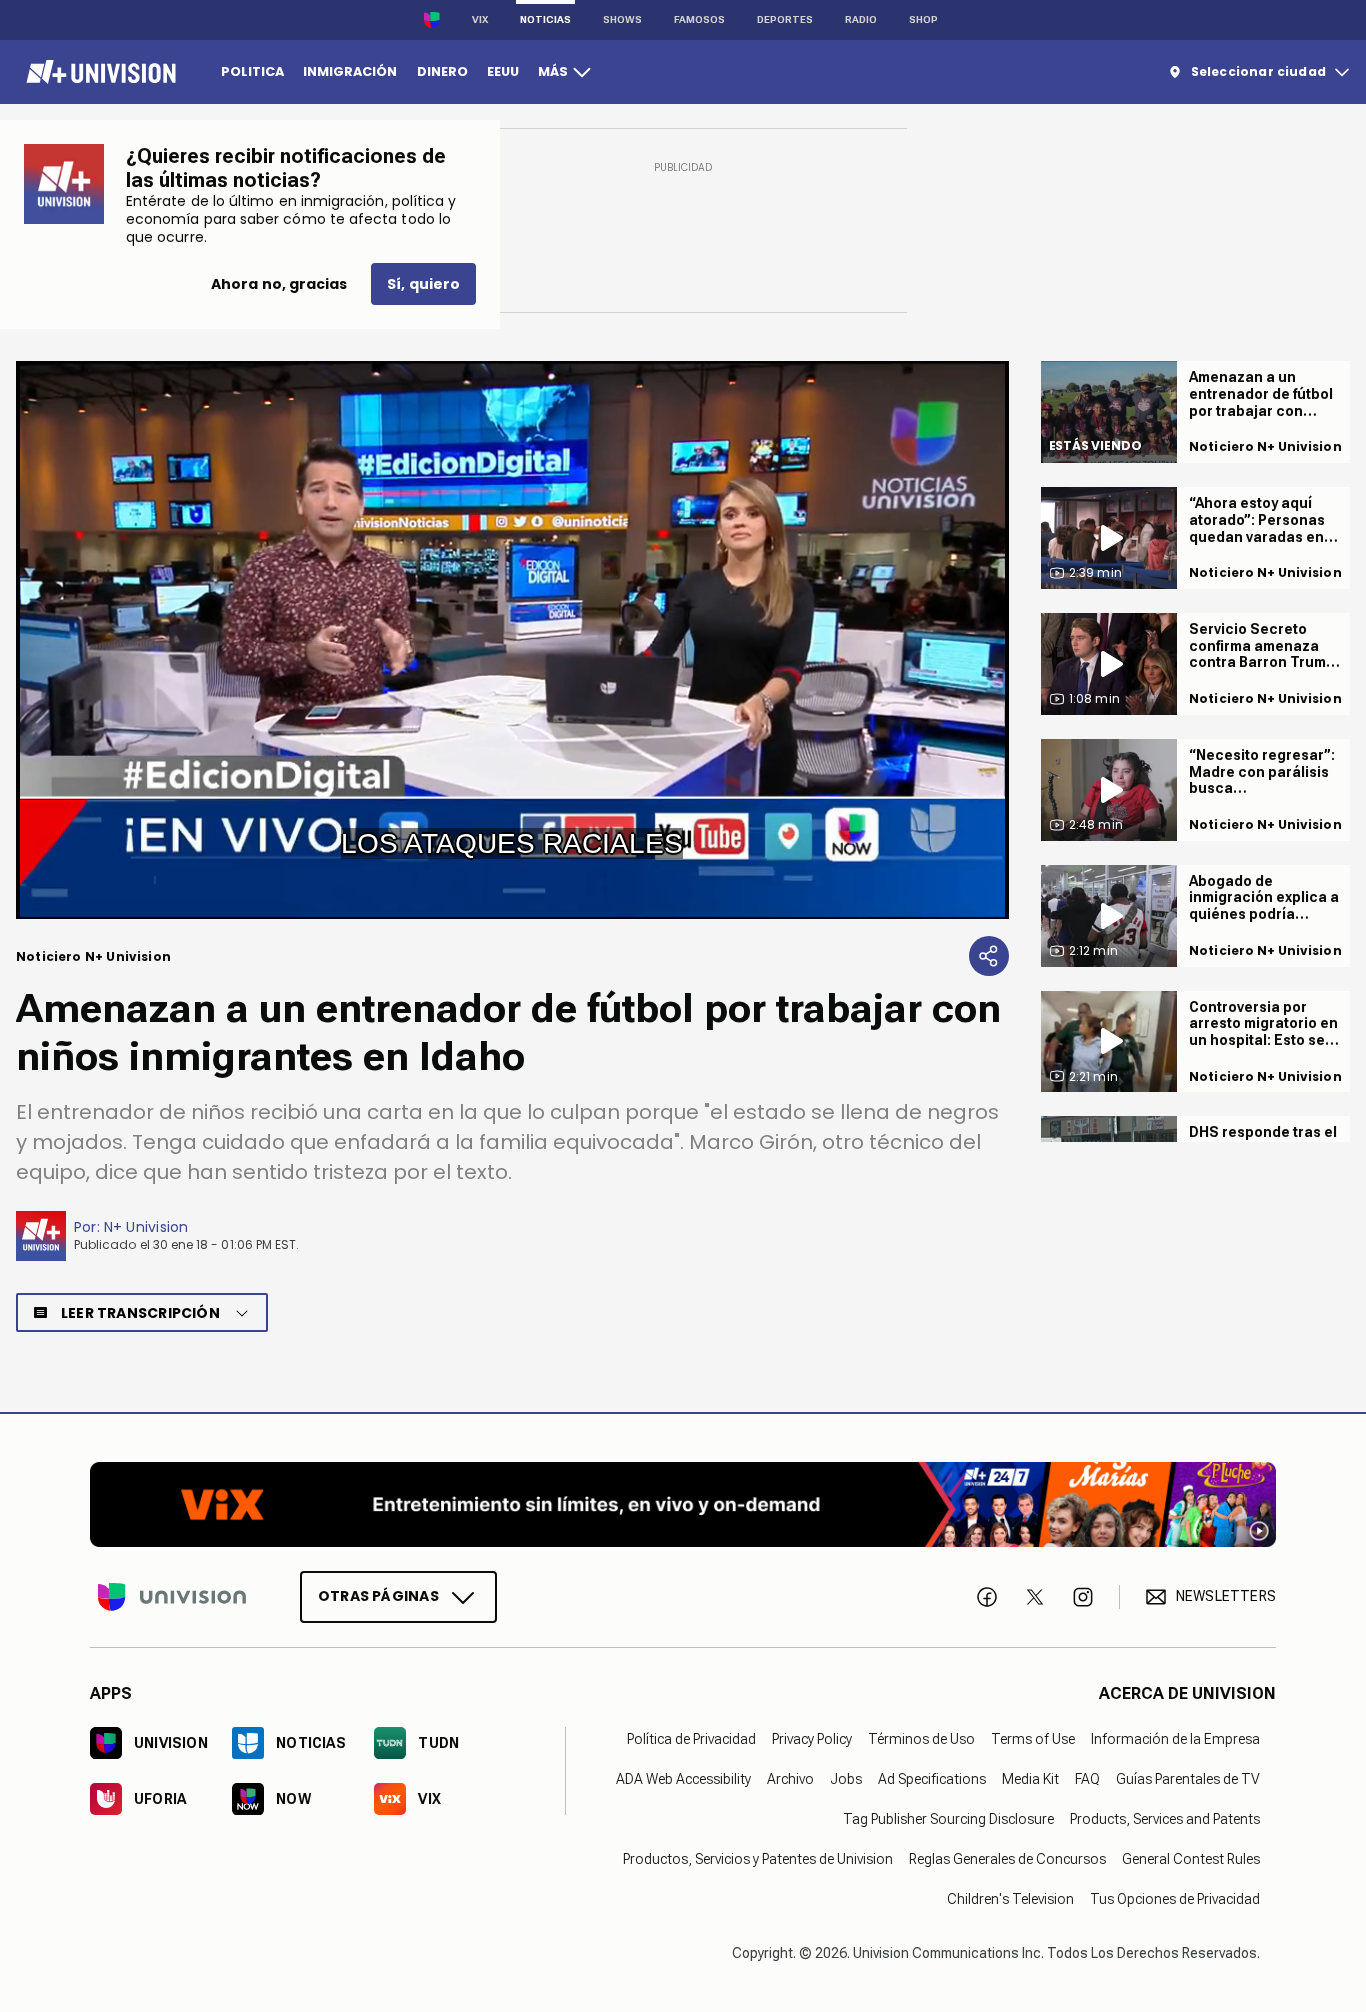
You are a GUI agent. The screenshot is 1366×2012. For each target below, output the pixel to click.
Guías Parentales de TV (1188, 1779)
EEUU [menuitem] (503, 71)
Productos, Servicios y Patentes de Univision (758, 1859)
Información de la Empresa (1175, 1739)
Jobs (846, 1779)
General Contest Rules (1191, 1859)
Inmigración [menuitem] (350, 71)
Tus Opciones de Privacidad (1175, 1899)
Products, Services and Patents (1165, 1819)
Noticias (545, 19)
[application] (512, 640)
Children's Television (1010, 1899)
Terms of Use (1033, 1739)
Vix (480, 19)
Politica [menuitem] (252, 71)
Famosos (699, 19)
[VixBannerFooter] (683, 1504)
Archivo (790, 1779)
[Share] (989, 956)
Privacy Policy (812, 1739)
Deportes (785, 19)
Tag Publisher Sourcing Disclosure (948, 1819)
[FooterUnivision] (172, 1597)
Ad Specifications (932, 1779)
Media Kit (1030, 1779)
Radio (861, 19)
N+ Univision (146, 1227)
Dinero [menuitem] (442, 71)
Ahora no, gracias (279, 284)
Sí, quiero (423, 284)
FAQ (1087, 1779)
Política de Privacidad (691, 1739)
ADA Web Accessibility (683, 1779)
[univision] (98, 72)
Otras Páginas (378, 1596)
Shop (923, 19)
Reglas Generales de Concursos (1007, 1859)
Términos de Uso (921, 1739)
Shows (622, 19)
